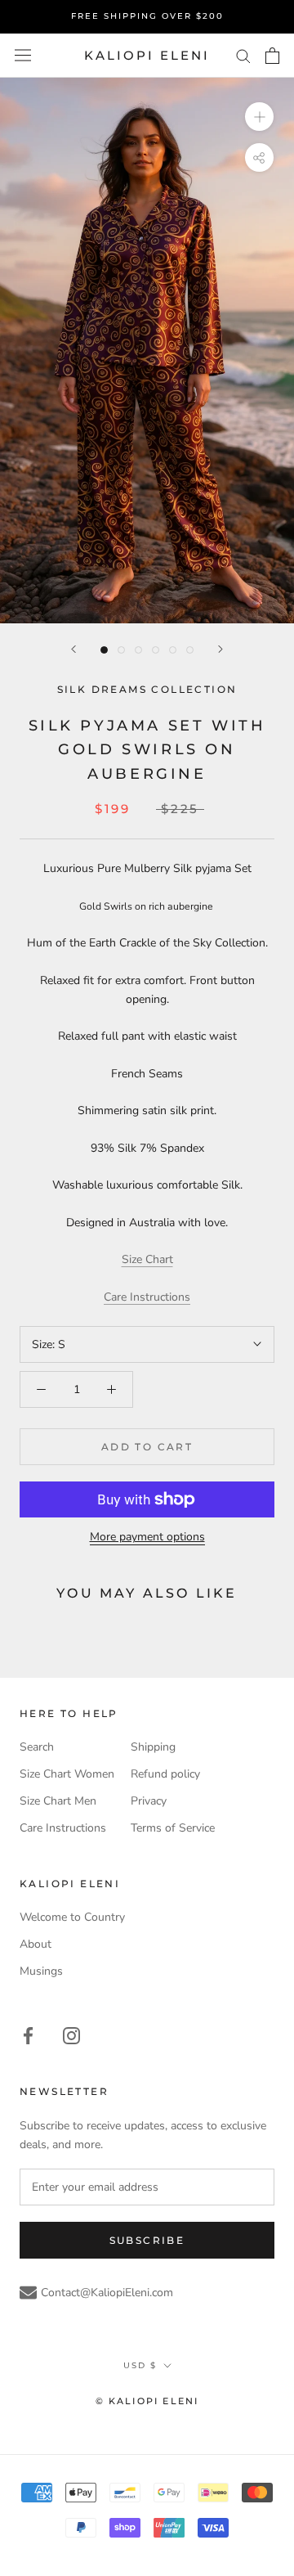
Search (37, 1747)
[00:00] (147, 350)
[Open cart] (272, 56)
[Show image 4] (156, 650)
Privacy (149, 1801)
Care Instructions (147, 1297)
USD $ (140, 2365)
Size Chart (147, 1259)
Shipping (153, 1747)
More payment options (147, 1537)
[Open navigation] (23, 55)
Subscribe (147, 2240)
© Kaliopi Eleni (147, 2401)
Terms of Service (173, 1828)
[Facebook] (28, 2035)
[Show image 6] (190, 650)
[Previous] (73, 649)
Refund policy (165, 1774)
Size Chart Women (67, 1774)
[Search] (243, 55)
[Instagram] (71, 2035)
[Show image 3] (138, 650)
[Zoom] (259, 117)
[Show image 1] (104, 650)
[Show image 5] (173, 650)
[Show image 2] (121, 650)
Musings (41, 1971)
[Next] (220, 649)
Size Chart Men (58, 1801)
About (36, 1944)
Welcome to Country (72, 1917)
